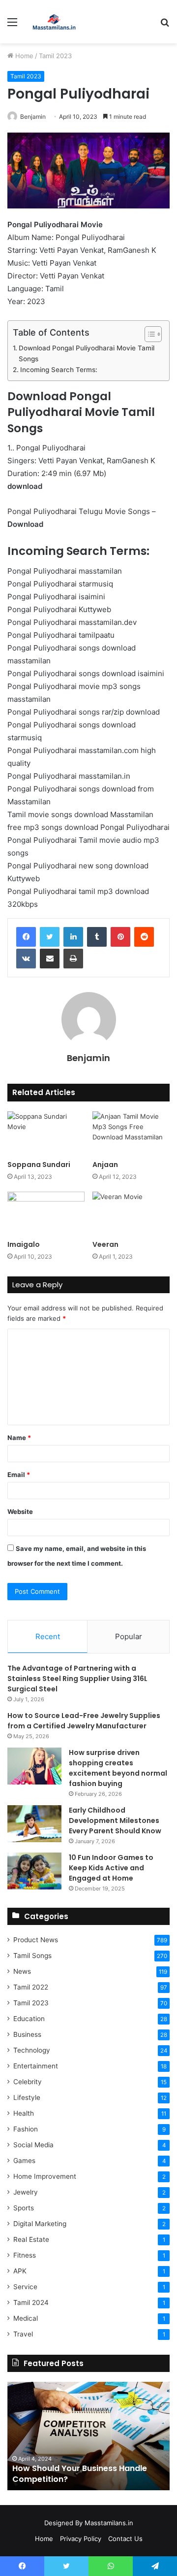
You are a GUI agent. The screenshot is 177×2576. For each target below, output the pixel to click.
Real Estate (31, 2239)
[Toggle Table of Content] (148, 334)
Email (19, 1475)
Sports (24, 2208)
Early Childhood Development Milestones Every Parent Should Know (115, 1820)
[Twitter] (50, 937)
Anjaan (105, 1165)
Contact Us (125, 2539)
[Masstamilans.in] (54, 22)
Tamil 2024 (31, 2302)
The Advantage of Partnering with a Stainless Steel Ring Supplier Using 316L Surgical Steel (77, 1679)
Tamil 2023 (55, 56)
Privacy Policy (81, 2539)
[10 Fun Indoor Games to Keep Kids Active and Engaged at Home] (34, 1871)
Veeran (105, 1244)
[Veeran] (131, 1214)
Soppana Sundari (39, 1165)
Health (24, 2113)
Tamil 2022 (31, 1987)
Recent (48, 1636)
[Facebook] (26, 937)
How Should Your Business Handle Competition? (80, 2474)
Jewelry (26, 2192)
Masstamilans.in (109, 2523)
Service (25, 2287)
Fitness (25, 2255)
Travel (23, 2334)
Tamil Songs (32, 1956)
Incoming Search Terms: (59, 370)
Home (23, 56)
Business (27, 2034)
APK (20, 2271)
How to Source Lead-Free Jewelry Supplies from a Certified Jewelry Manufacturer (84, 1721)
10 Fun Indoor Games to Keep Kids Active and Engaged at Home (111, 1868)
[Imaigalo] (46, 1214)
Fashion (26, 2129)
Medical (26, 2318)
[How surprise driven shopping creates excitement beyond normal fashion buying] (34, 1766)
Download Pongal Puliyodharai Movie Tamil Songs (87, 353)
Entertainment (36, 2066)
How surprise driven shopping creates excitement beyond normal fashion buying (118, 1768)
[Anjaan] (131, 1133)
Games (24, 2161)
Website (20, 1511)
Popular (129, 1636)
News (22, 1971)
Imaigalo (24, 1244)
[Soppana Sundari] (46, 1133)
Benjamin (33, 117)
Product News (36, 1940)
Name (19, 1438)
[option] (88, 2436)
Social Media (33, 2145)
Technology (32, 2050)
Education (29, 2019)
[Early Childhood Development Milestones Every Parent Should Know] (34, 1824)
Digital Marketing (40, 2224)
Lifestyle (27, 2097)
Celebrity (28, 2082)
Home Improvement (45, 2176)
